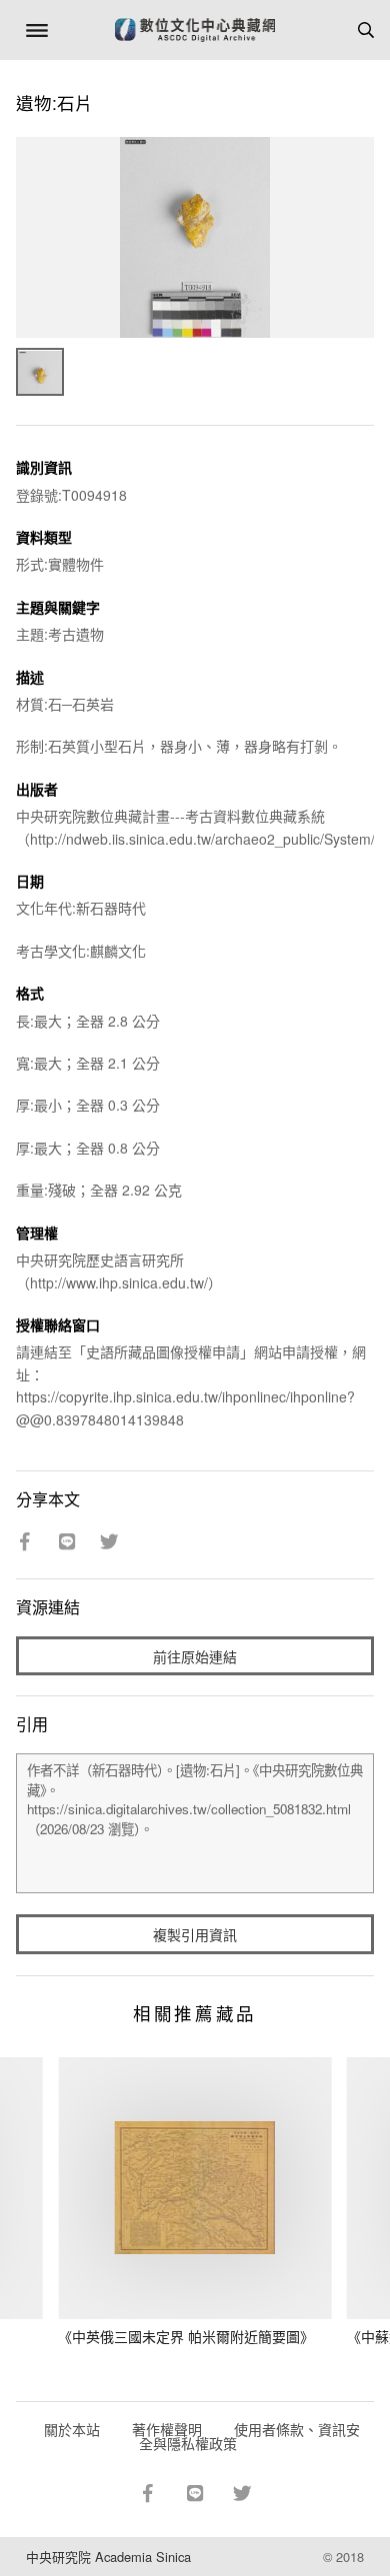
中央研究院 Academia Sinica (108, 2557)
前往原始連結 (195, 1656)
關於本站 (72, 2429)
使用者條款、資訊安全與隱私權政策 (249, 2436)
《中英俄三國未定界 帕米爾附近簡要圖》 (186, 2336)
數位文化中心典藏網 (195, 30)
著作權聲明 (167, 2429)
